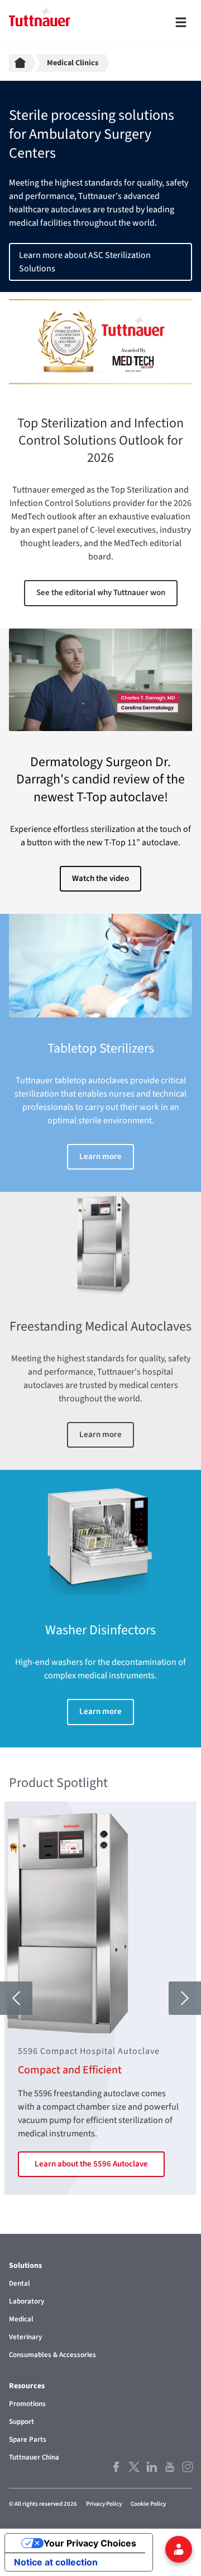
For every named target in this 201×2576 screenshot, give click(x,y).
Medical (21, 2319)
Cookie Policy (148, 2504)
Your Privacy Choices (90, 2543)
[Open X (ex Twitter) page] (133, 2467)
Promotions (27, 2404)
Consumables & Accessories (52, 2355)
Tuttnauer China (34, 2457)
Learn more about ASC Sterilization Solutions (85, 262)
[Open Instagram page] (186, 2467)
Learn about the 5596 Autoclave (91, 2164)
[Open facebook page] (115, 2467)
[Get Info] (179, 2549)
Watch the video (100, 878)
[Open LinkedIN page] (151, 2467)
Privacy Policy (104, 2504)
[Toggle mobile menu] (181, 22)
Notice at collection (56, 2562)
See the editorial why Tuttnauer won (101, 593)
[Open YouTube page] (169, 2467)
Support (21, 2422)
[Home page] (22, 63)
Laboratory (27, 2301)
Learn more (100, 1156)
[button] (16, 1998)
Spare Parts (28, 2439)
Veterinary (25, 2337)
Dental (20, 2283)
